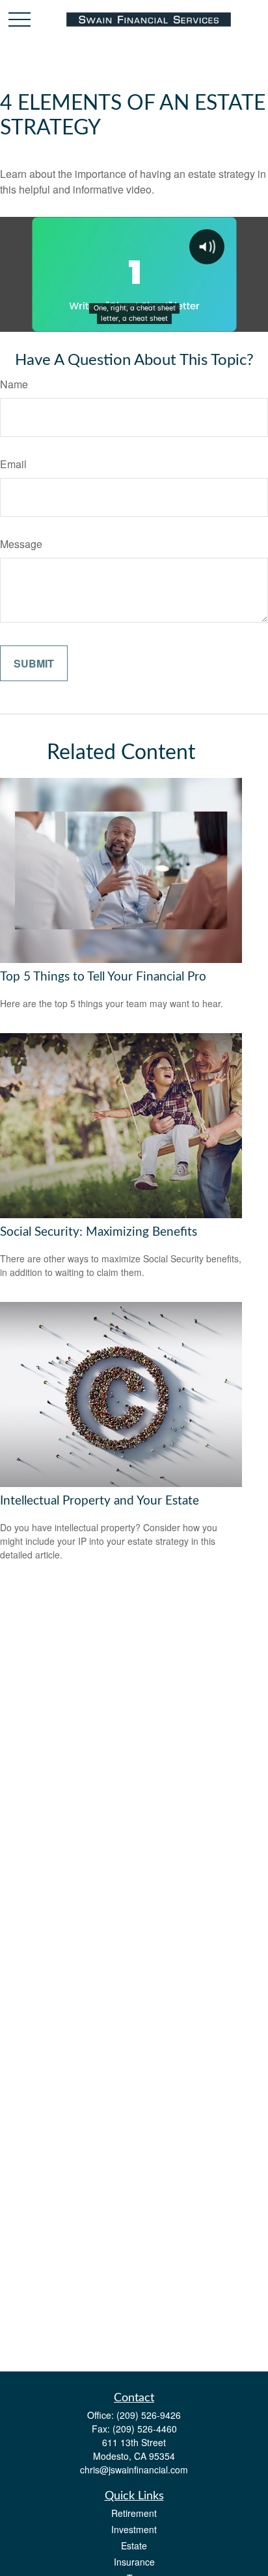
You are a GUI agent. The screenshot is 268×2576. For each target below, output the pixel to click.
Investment (134, 2529)
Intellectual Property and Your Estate (100, 1501)
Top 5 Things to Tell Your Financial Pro (103, 977)
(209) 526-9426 (149, 2415)
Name (14, 384)
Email (13, 464)
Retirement (134, 2513)
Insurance (134, 2562)
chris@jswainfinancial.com (134, 2470)
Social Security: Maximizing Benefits (99, 1232)
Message (21, 544)
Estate (134, 2545)
